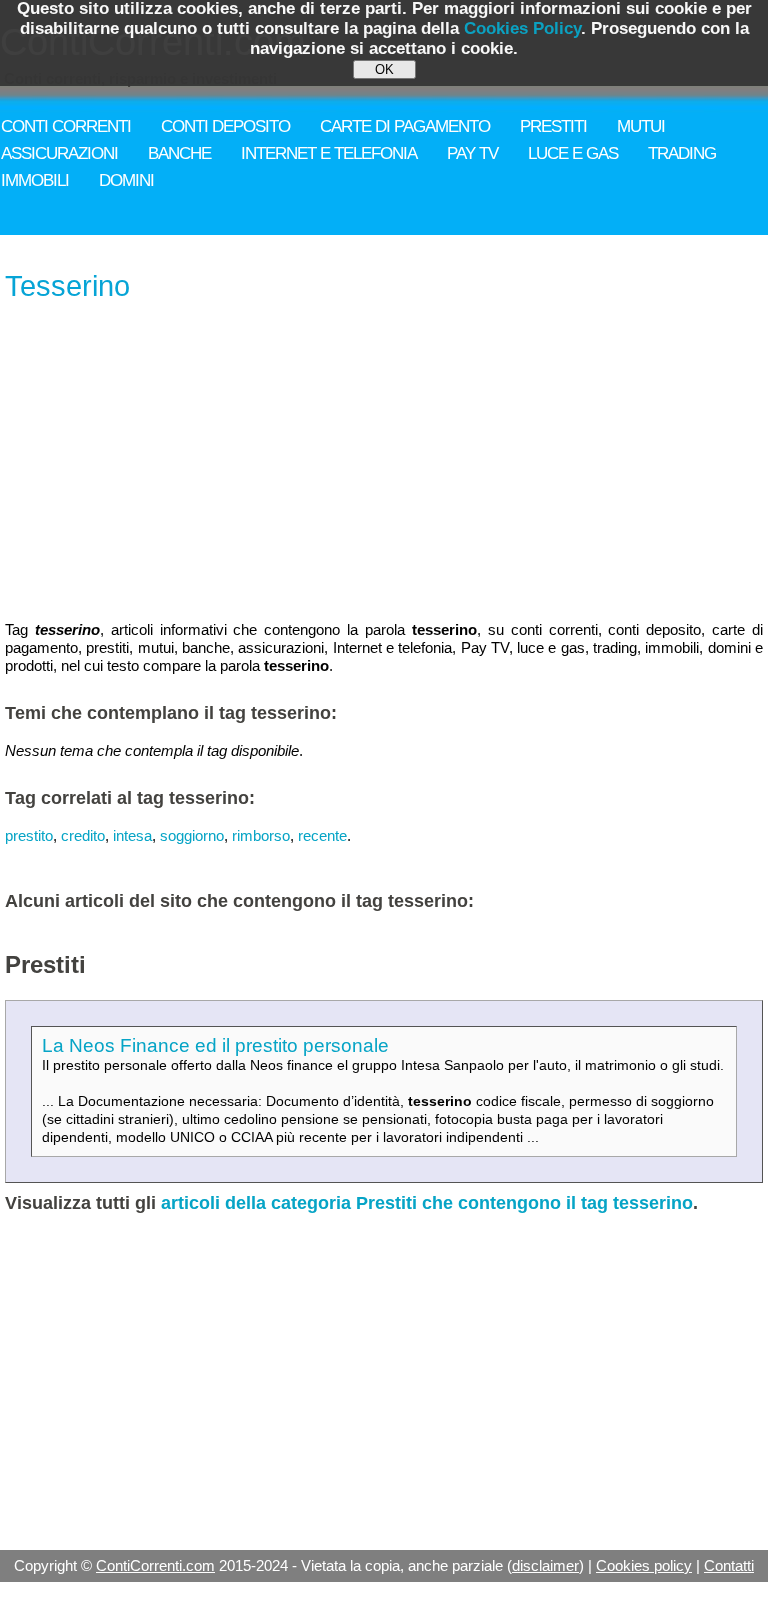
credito (83, 835)
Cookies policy (644, 1566)
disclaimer (545, 1566)
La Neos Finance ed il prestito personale (215, 1045)
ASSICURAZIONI (59, 153)
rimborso (261, 835)
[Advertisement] (384, 463)
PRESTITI (553, 126)
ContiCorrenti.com (155, 1566)
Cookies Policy (522, 28)
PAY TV (472, 153)
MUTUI (641, 126)
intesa (132, 835)
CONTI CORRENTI (66, 126)
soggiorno (192, 835)
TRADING (682, 153)
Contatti (729, 1566)
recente (322, 835)
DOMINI (126, 180)
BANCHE (179, 153)
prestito (29, 835)
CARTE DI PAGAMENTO (405, 126)
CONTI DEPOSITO (225, 126)
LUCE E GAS (573, 153)
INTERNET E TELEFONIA (329, 153)
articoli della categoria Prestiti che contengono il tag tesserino (427, 1203)
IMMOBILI (35, 180)
